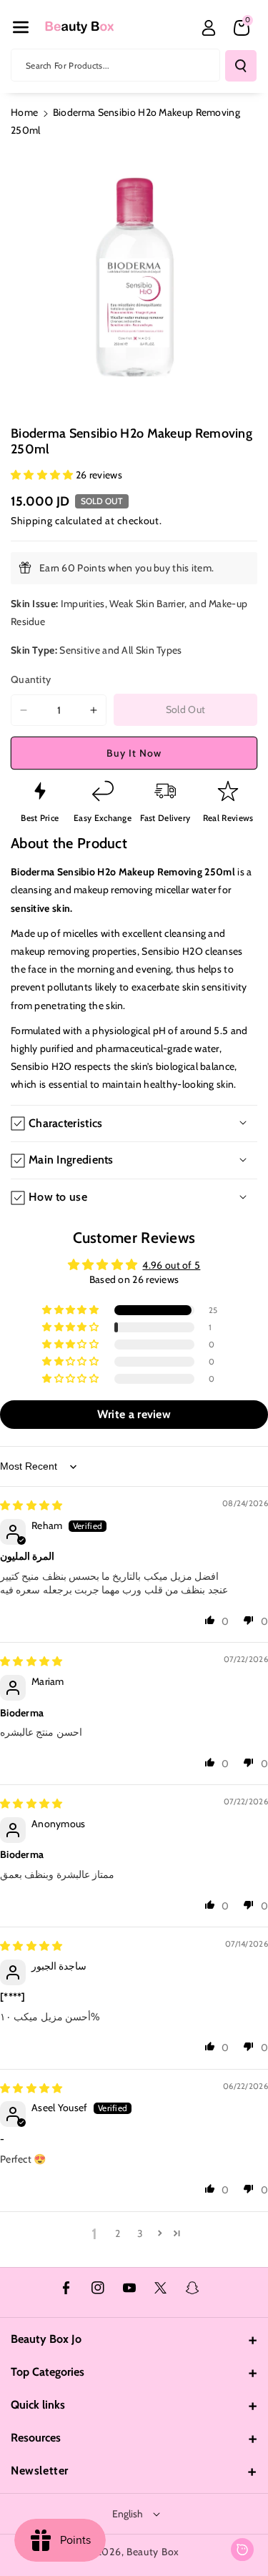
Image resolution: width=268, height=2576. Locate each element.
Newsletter (40, 2471)
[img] (31, 1505)
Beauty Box (153, 2552)
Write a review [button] (134, 1414)
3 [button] (140, 2233)
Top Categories (48, 2372)
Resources (36, 2438)
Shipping (32, 521)
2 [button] (118, 2233)
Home (24, 112)
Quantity (31, 679)
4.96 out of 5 (171, 1265)
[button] (21, 27)
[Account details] (209, 28)
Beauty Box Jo (46, 2339)
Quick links (38, 2405)
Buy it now (134, 753)
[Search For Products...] (241, 66)
